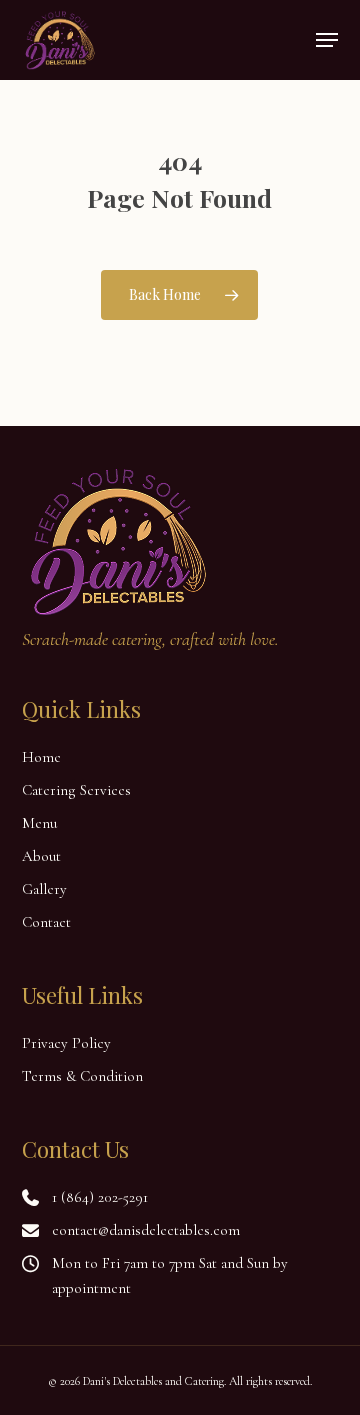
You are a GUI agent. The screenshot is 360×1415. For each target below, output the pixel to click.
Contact (46, 922)
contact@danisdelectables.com (146, 1230)
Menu (39, 823)
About (41, 856)
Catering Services (76, 790)
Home (41, 757)
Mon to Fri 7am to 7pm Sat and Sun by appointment (170, 1275)
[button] (327, 40)
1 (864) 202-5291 (100, 1197)
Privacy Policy (66, 1043)
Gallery (44, 889)
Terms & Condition (82, 1076)
